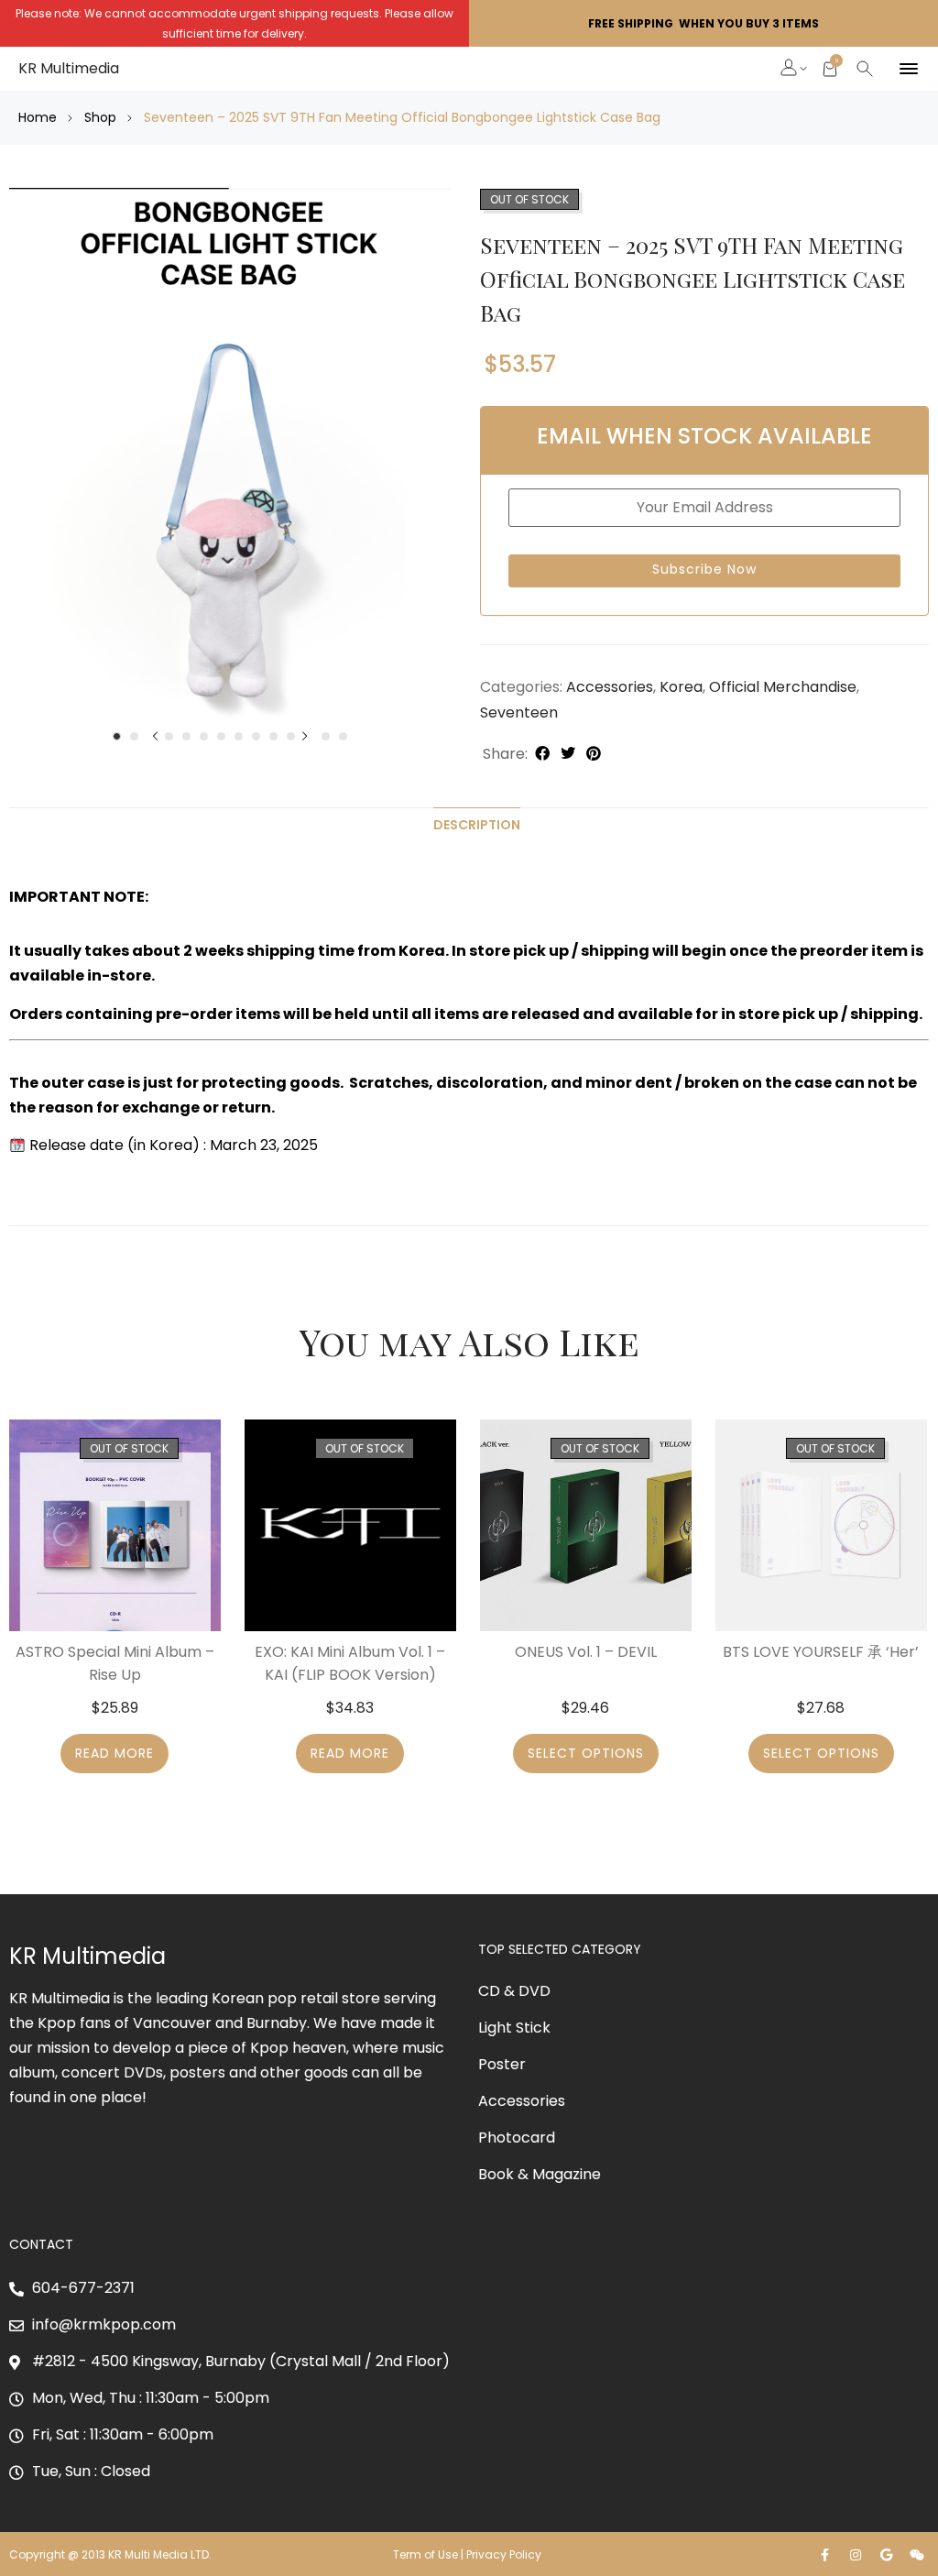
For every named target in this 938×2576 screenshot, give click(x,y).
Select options (586, 1753)
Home (38, 117)
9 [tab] (256, 736)
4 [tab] (169, 736)
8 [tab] (239, 736)
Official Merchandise (783, 687)
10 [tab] (273, 736)
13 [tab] (326, 736)
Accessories (610, 687)
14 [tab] (343, 736)
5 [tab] (186, 736)
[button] (790, 70)
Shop (100, 117)
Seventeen (519, 713)
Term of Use (425, 2554)
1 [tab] (117, 736)
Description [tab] (477, 825)
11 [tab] (291, 736)
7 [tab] (221, 736)
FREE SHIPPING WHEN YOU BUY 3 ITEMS (703, 23)
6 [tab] (204, 736)
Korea (681, 687)
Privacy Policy (505, 2554)
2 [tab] (134, 736)
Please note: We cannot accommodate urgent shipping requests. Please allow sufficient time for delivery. (234, 23)
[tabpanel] (230, 453)
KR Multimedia (69, 68)
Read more (115, 1753)
